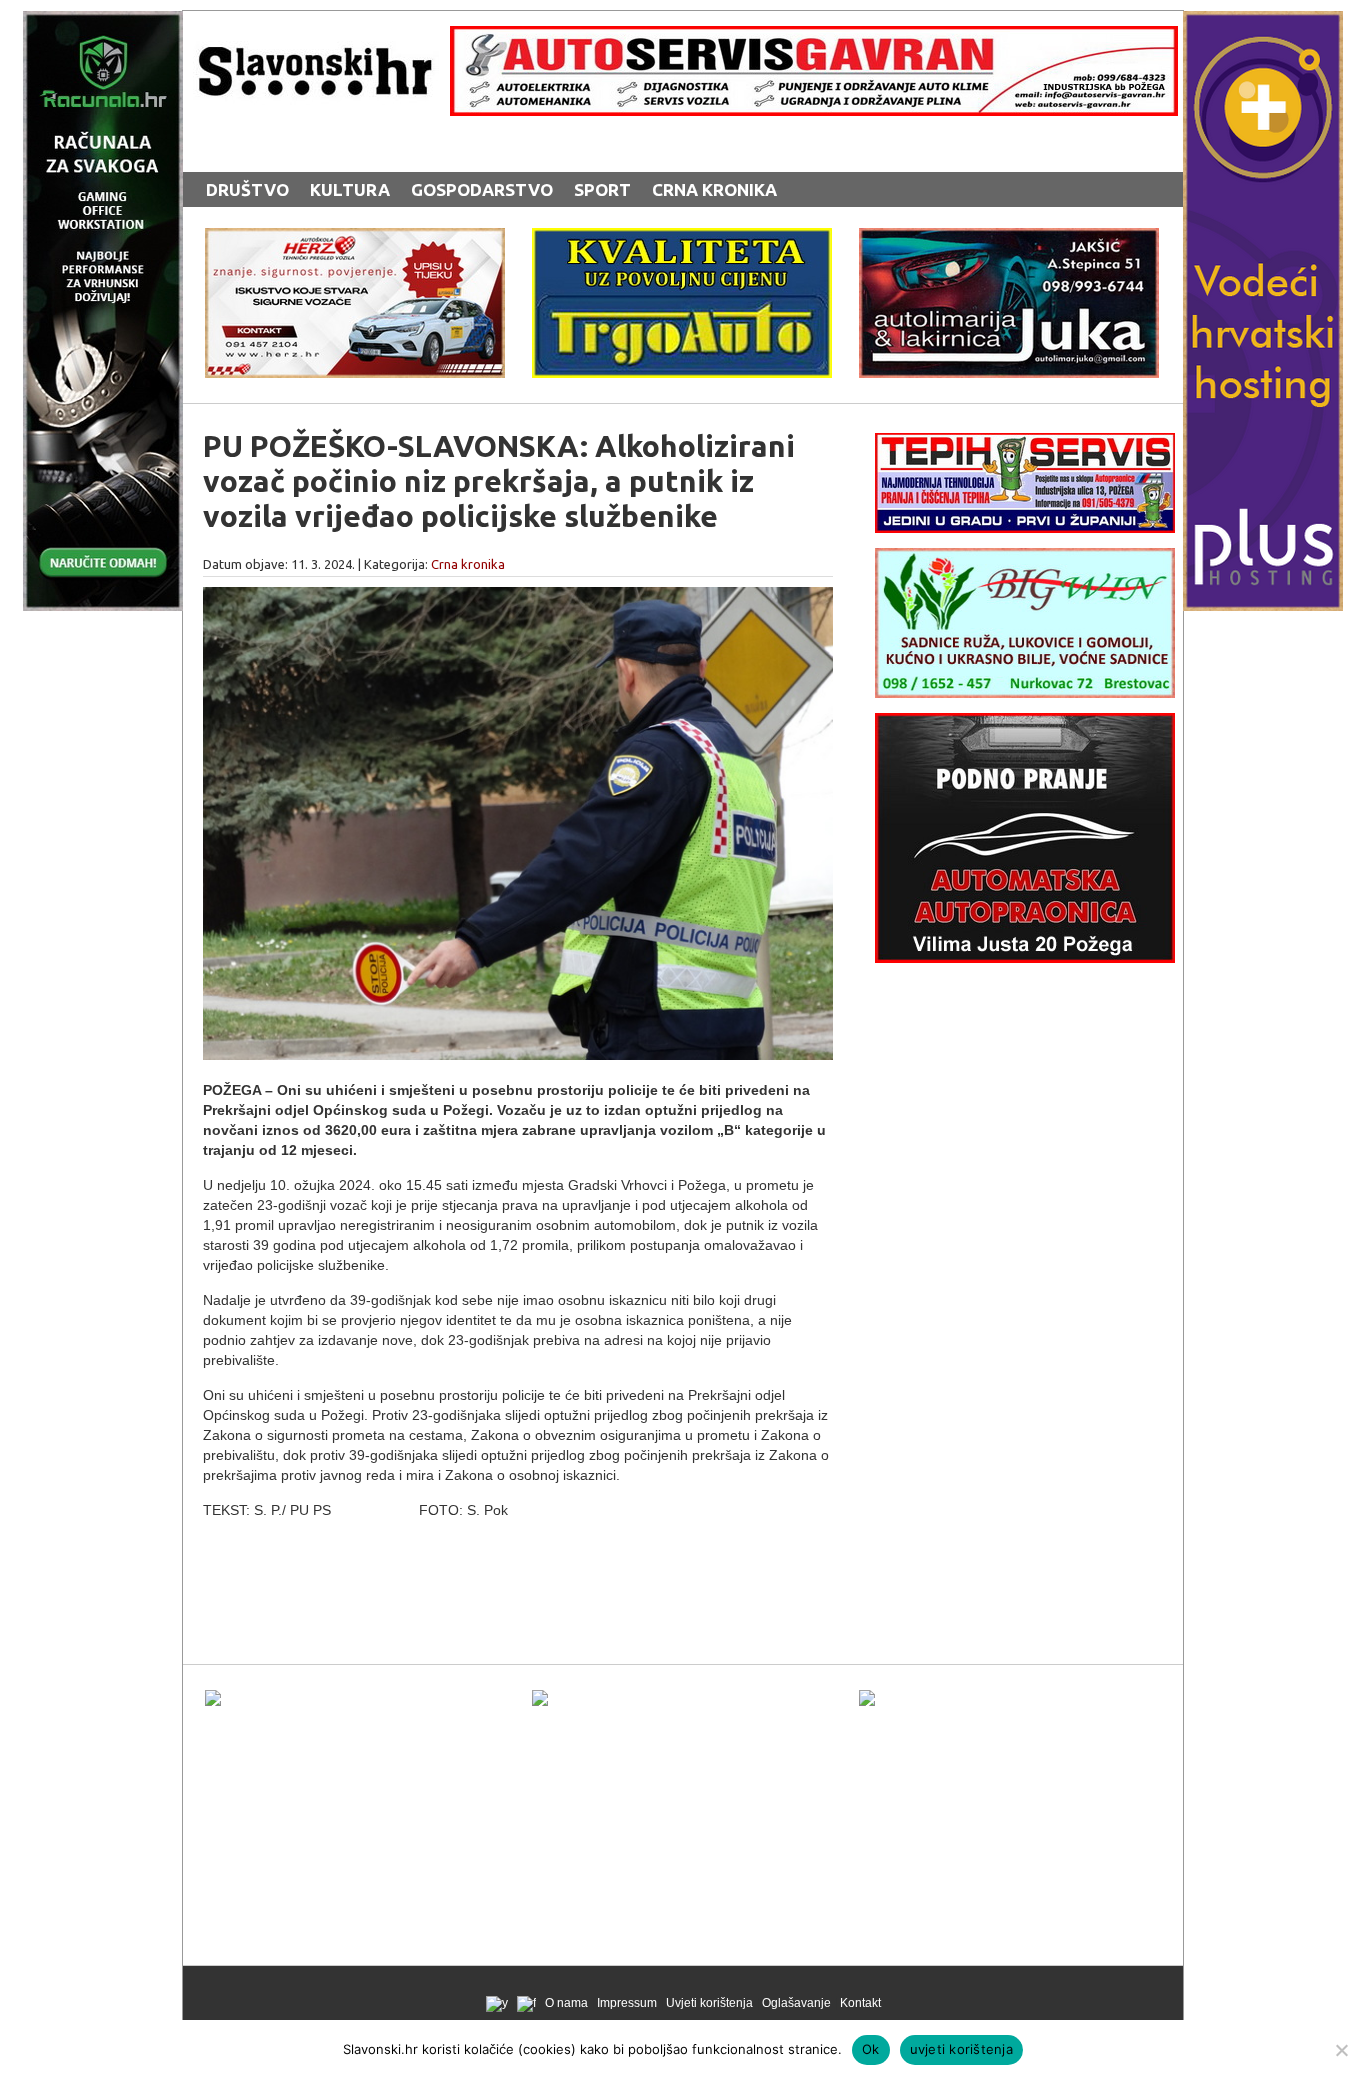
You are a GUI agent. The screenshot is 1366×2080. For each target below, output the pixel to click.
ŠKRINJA (497, 152)
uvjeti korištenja (961, 2049)
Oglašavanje (796, 2003)
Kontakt (860, 2003)
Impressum (627, 2003)
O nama (566, 2003)
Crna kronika (714, 189)
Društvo (247, 189)
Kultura (350, 189)
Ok (871, 2049)
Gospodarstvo (482, 189)
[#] (814, 110)
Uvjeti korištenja (709, 2003)
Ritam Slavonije (281, 152)
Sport (602, 189)
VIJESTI (409, 152)
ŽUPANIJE (593, 152)
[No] (1341, 2050)
